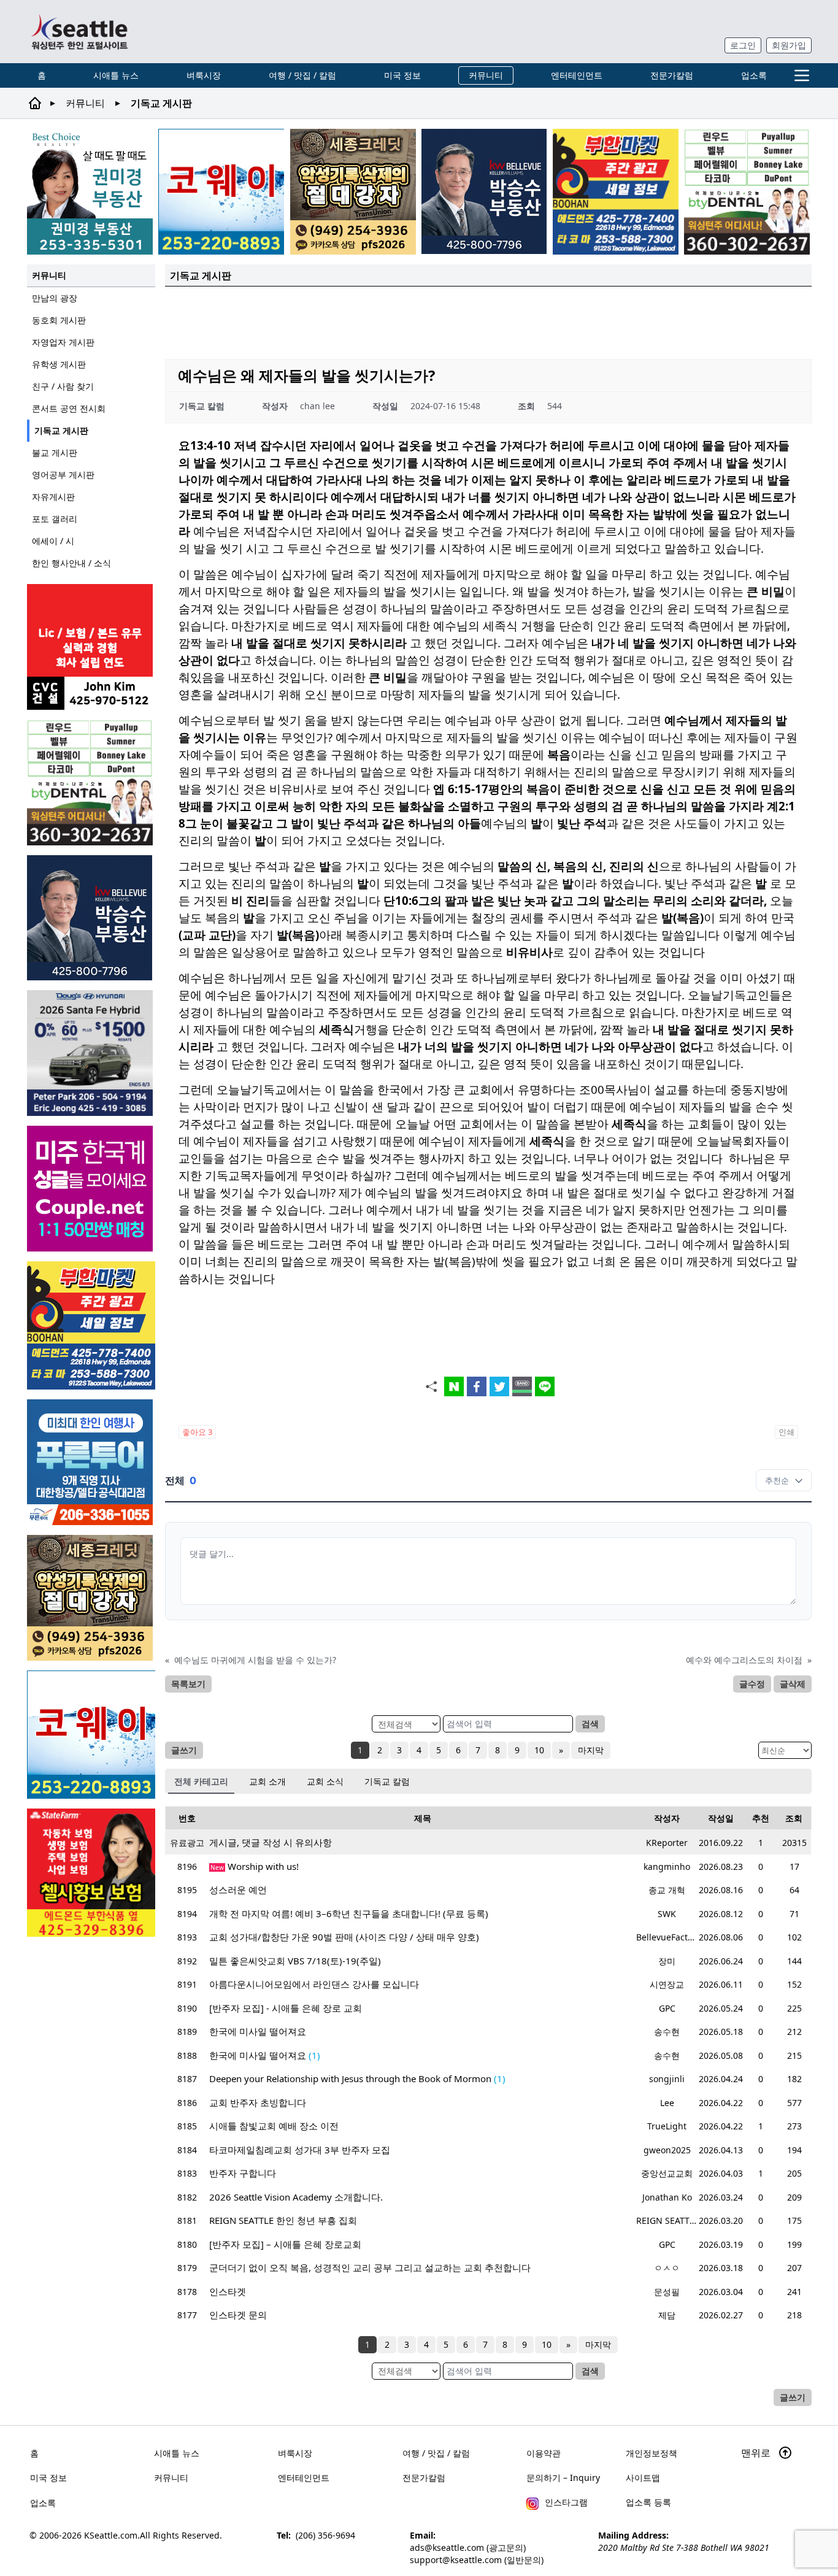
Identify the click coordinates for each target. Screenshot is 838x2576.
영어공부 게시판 (63, 475)
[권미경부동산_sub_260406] (90, 192)
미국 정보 (402, 75)
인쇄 (786, 1432)
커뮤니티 (486, 75)
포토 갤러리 (55, 519)
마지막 (591, 1750)
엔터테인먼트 (577, 75)
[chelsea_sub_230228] (91, 1873)
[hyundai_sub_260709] (91, 1053)
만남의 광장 (55, 298)
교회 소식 (325, 1781)
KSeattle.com (111, 2535)
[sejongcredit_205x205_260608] (353, 192)
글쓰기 (184, 1750)
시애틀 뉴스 (116, 75)
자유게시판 (53, 497)
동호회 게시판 (59, 320)
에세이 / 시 (53, 541)
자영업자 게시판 (63, 342)
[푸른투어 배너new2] (91, 1462)
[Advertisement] (488, 321)
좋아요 (197, 1432)
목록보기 (188, 1684)
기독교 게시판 (61, 430)
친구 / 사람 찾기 (63, 386)
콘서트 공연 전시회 (69, 408)
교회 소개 (267, 1781)
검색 (590, 1724)
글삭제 (793, 1684)
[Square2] (747, 192)
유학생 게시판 (59, 364)
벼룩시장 (204, 75)
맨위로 (757, 2453)
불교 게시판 (55, 452)
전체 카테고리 (201, 1781)
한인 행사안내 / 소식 (71, 563)
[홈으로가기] (79, 32)
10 (539, 1750)
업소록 (754, 75)
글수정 (752, 1684)
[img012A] (484, 191)
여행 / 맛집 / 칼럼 (302, 75)
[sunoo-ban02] (91, 1189)
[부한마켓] (616, 192)
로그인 (743, 45)
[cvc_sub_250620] (91, 647)
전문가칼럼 (672, 75)
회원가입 (789, 45)
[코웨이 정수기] (221, 192)
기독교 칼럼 (387, 1781)
